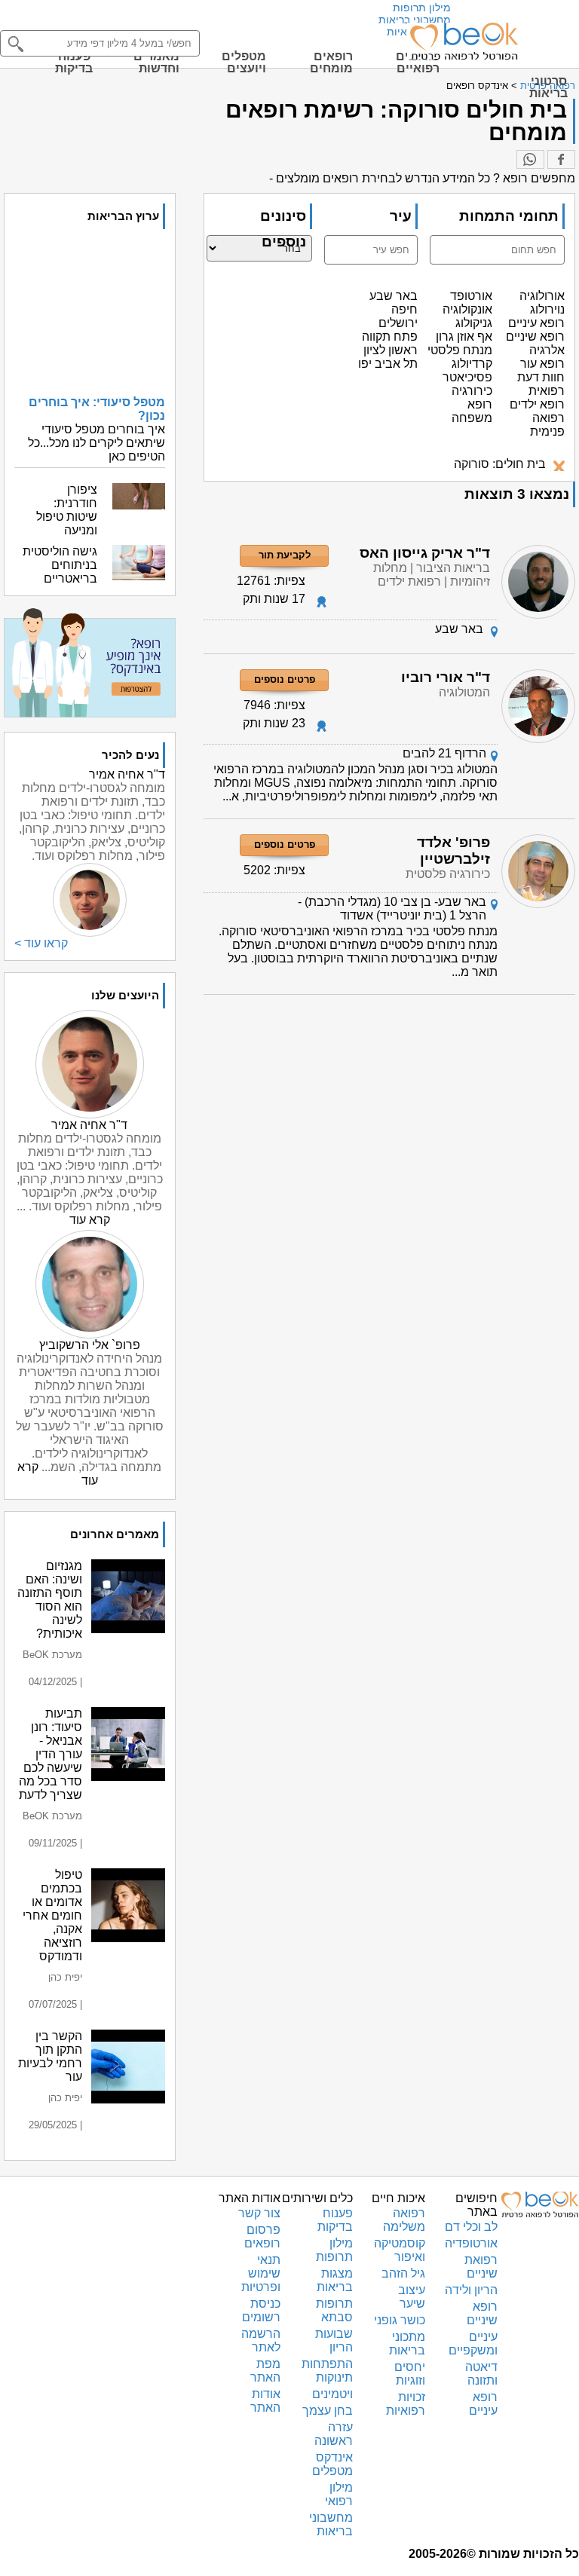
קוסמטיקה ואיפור (400, 2250)
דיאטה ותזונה (481, 2374)
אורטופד (471, 296)
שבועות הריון (334, 2340)
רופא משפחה (472, 411)
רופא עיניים (536, 323)
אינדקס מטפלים (332, 2464)
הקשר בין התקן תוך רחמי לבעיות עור (50, 2056)
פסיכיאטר (467, 377)
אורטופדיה (471, 2243)
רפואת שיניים (481, 2267)
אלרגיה (547, 350)
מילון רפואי (339, 2494)
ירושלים (398, 323)
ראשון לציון (391, 350)
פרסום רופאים (262, 2236)
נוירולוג (547, 309)
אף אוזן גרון (464, 337)
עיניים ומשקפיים (473, 2343)
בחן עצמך (328, 2411)
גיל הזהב (403, 2273)
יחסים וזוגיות (410, 2374)
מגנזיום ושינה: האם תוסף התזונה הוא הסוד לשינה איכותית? (50, 1600)
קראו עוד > (41, 943)
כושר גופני (400, 2320)
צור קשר (259, 2213)
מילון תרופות (422, 8)
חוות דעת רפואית (541, 384)
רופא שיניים (535, 337)
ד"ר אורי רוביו (446, 677)
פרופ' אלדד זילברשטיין (453, 851)
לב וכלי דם (471, 2227)
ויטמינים (332, 2394)
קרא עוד (90, 1220)
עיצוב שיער (412, 2297)
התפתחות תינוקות (327, 2371)
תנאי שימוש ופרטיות (261, 2273)
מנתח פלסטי (460, 350)
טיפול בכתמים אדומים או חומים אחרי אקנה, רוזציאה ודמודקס (52, 1915)
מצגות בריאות (335, 2280)
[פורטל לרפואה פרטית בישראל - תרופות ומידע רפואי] (463, 41)
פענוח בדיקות (335, 2220)
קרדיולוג (472, 364)
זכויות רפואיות (406, 2404)
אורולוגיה (542, 296)
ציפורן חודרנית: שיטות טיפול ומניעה (67, 510)
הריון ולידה (471, 2290)
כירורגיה (472, 391)
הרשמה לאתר (261, 2340)
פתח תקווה (390, 337)
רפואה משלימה (404, 2220)
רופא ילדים (537, 404)
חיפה (404, 309)
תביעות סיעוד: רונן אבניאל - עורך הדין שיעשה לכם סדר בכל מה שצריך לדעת (51, 1754)
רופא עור (542, 364)
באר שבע (394, 296)
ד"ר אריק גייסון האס (425, 553)
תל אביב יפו (388, 364)
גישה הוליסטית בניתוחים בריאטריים (60, 565)
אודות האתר (265, 2401)
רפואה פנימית (547, 425)
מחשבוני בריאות (415, 20)
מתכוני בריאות (407, 2343)
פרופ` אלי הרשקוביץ (90, 1345)
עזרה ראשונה (334, 2434)
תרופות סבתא (334, 2310)
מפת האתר (265, 2371)
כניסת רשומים (261, 2310)
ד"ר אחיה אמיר (89, 1125)
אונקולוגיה (467, 309)
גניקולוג (474, 323)
